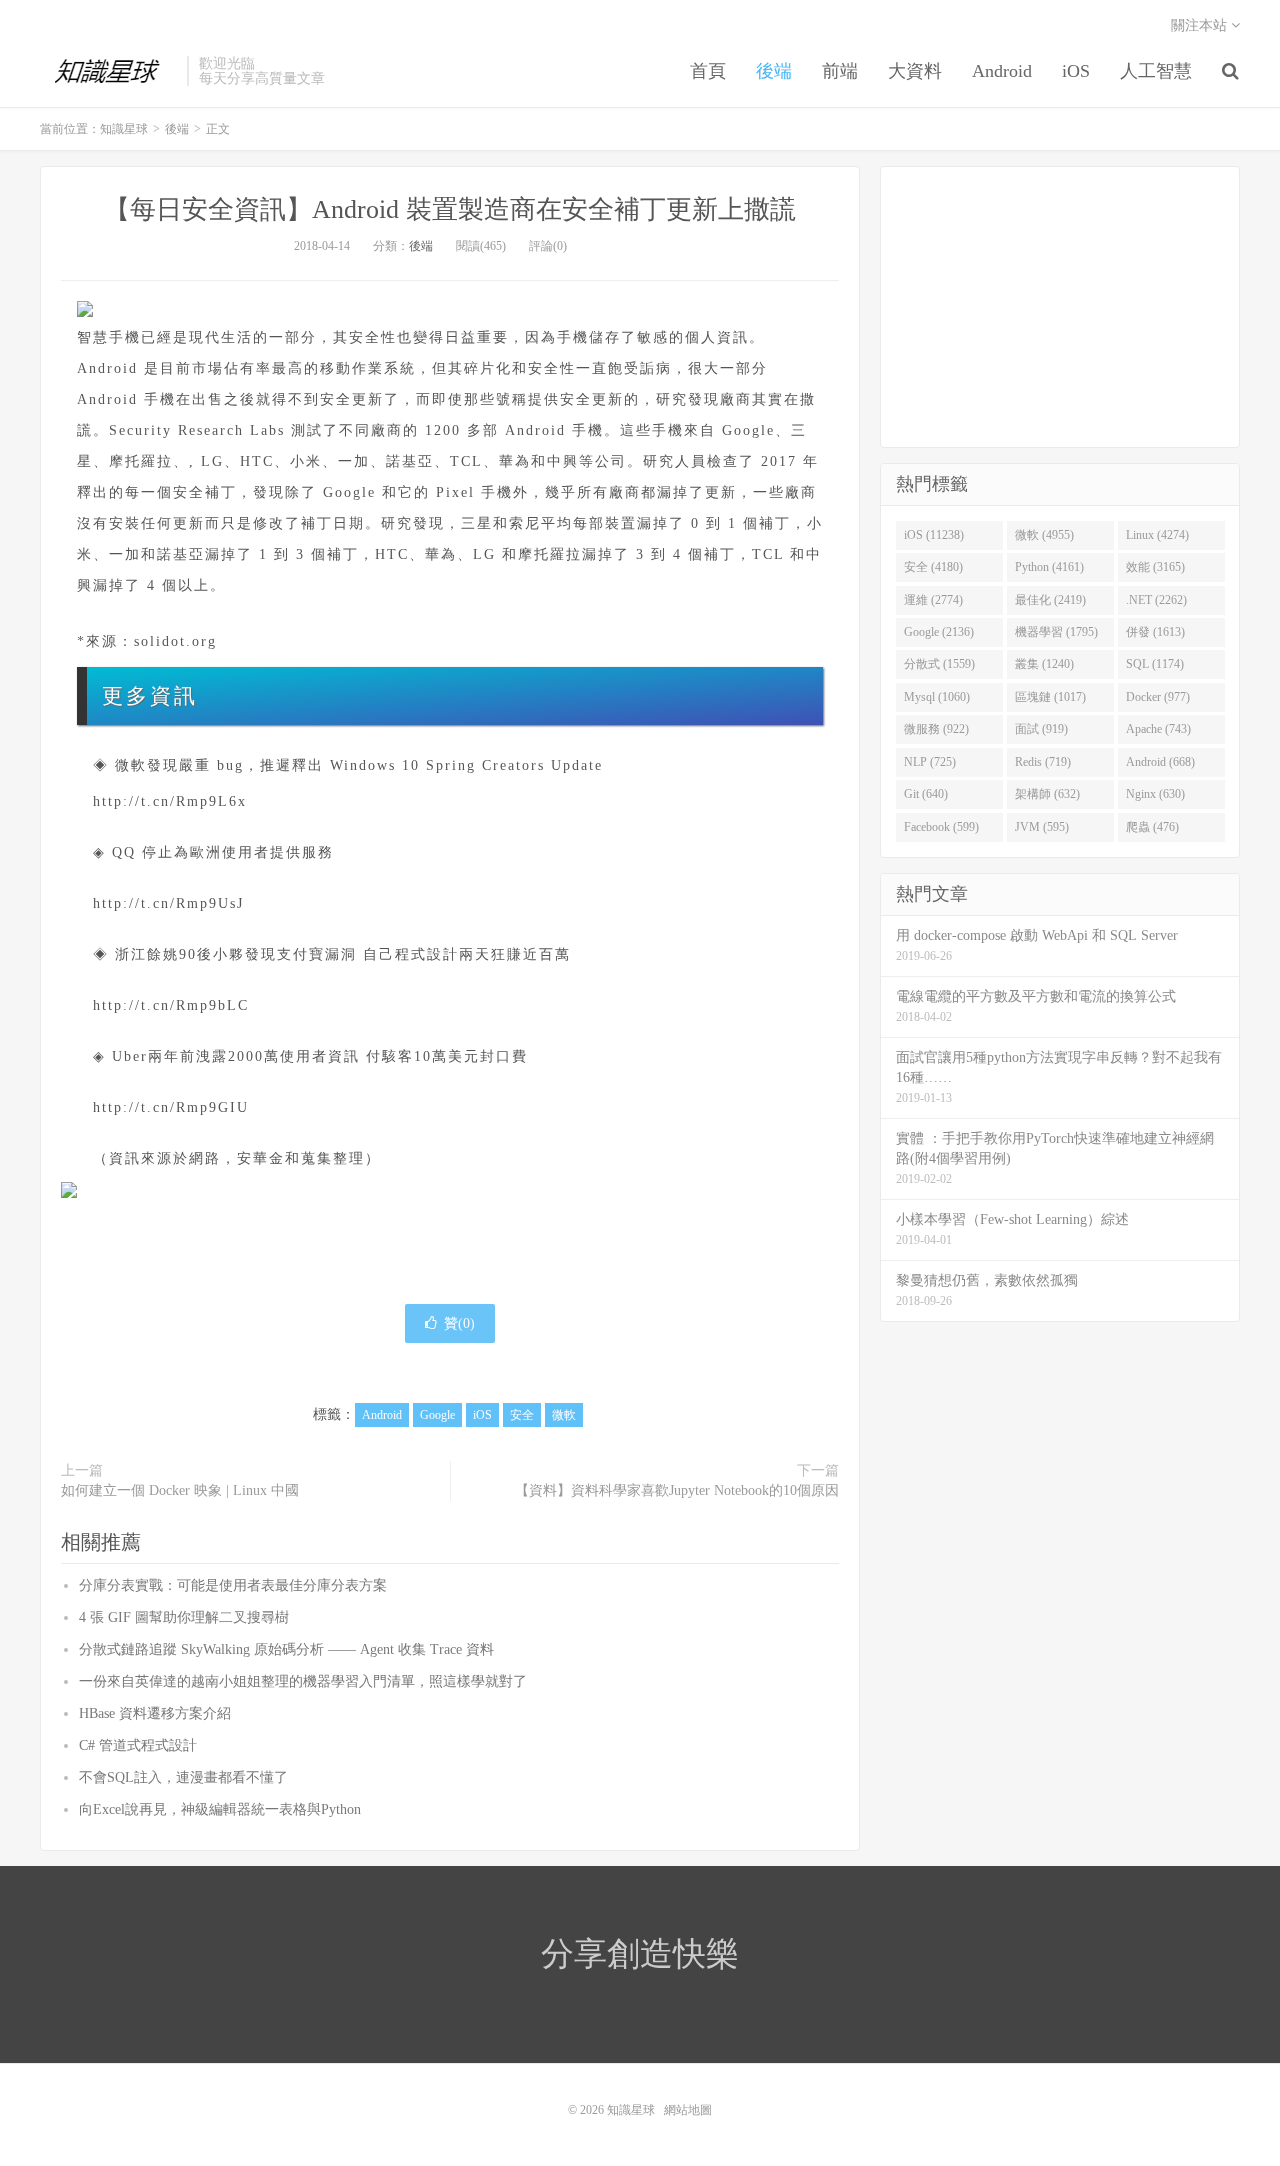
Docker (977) (1158, 697)
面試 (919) (1041, 729)
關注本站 (1201, 25)
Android (1002, 71)
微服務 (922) (936, 729)
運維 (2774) (933, 600)
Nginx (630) (1155, 794)
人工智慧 (1156, 71)
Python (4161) (1049, 567)
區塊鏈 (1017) (1050, 697)
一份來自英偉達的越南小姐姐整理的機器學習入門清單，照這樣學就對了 (303, 1681)
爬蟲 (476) (1152, 827)
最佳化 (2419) (1050, 600)
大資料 (915, 71)
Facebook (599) (941, 827)
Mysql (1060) (937, 697)
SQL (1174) (1155, 664)
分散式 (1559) (939, 664)
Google (437, 1415)
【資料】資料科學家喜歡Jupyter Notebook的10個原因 (677, 1490)
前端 (840, 71)
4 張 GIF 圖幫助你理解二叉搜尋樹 (184, 1617)
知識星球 (108, 71)
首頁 (708, 71)
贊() (459, 1323)
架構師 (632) (1047, 794)
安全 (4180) (933, 567)
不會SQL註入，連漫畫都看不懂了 (183, 1777)
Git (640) (926, 794)
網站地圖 (688, 2110)
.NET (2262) (1156, 600)
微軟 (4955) (1044, 535)
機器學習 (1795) (1056, 632)
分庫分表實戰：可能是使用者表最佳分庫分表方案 (233, 1585)
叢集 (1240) (1044, 664)
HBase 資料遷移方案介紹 (155, 1713)
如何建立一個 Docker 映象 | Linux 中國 (180, 1490)
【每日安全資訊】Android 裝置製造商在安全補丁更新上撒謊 (450, 209)
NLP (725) (930, 762)
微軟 (564, 1415)
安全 (522, 1415)
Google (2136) (939, 632)
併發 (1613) (1155, 632)
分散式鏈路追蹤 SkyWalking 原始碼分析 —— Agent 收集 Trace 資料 (286, 1649)
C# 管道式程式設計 (138, 1745)
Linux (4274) (1157, 535)
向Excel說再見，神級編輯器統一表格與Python (220, 1809)
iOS (1076, 71)
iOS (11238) (934, 535)
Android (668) (1160, 762)
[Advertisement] (1060, 307)
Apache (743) (1158, 729)
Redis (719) (1043, 762)
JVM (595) (1042, 827)
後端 (774, 71)
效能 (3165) (1155, 567)
